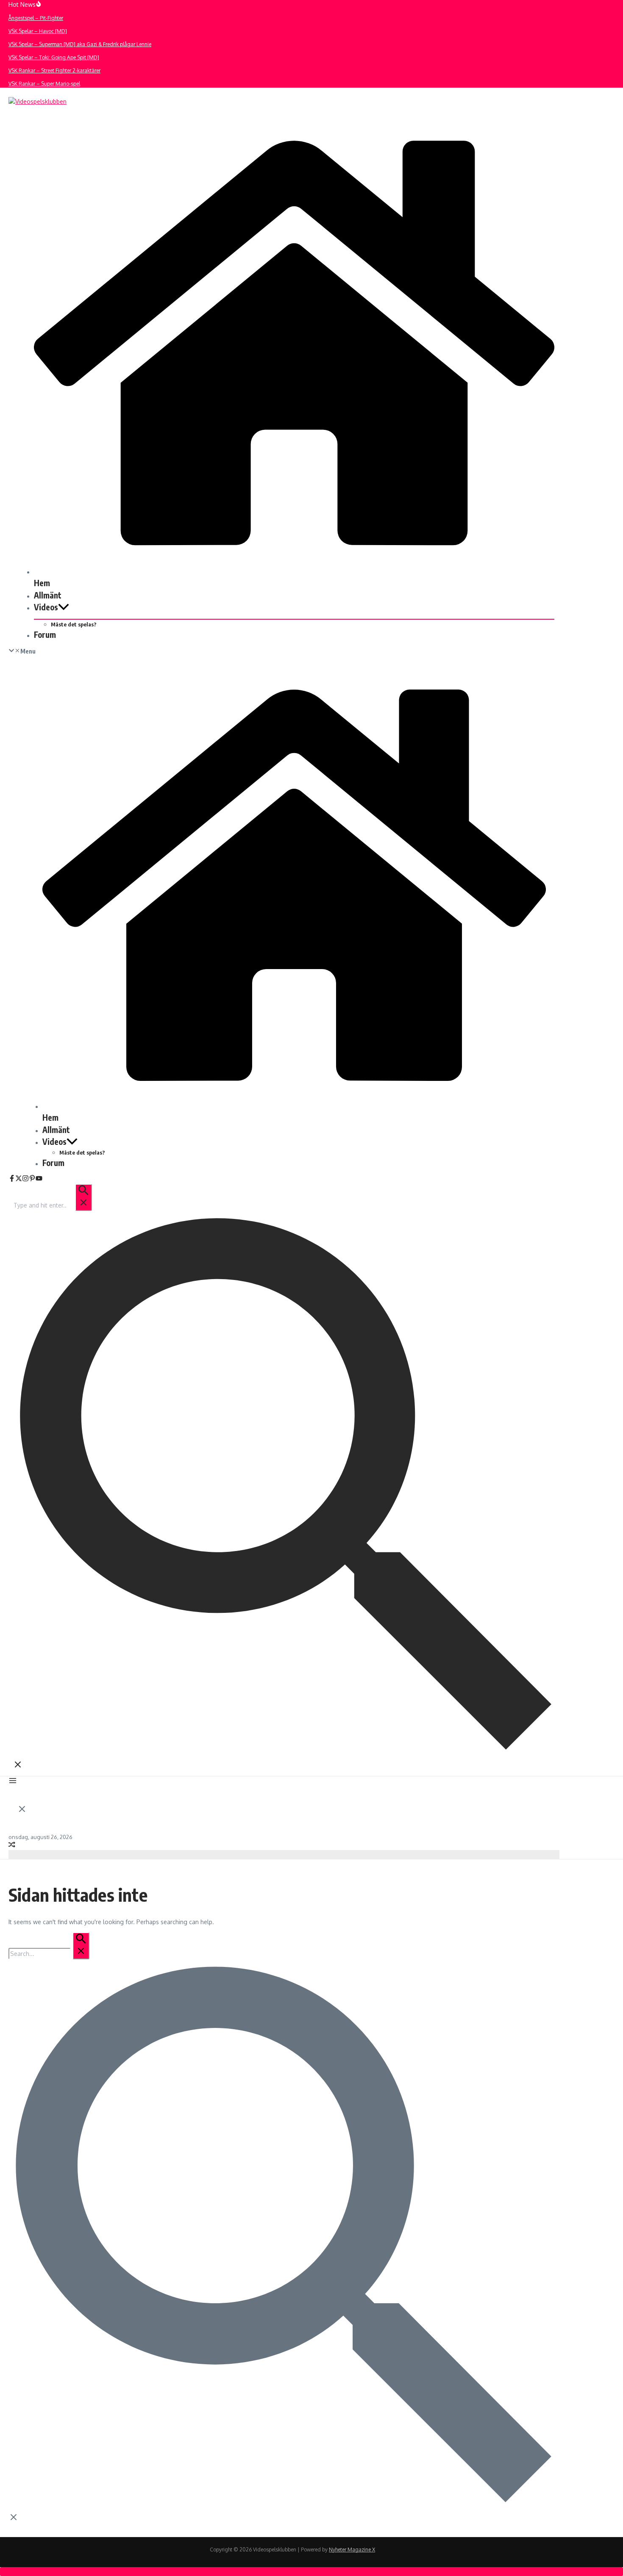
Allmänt (48, 595)
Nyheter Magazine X (352, 2550)
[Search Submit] (83, 1197)
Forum (45, 634)
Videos (46, 607)
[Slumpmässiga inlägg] (12, 1846)
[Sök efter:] (52, 1205)
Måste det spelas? (74, 624)
